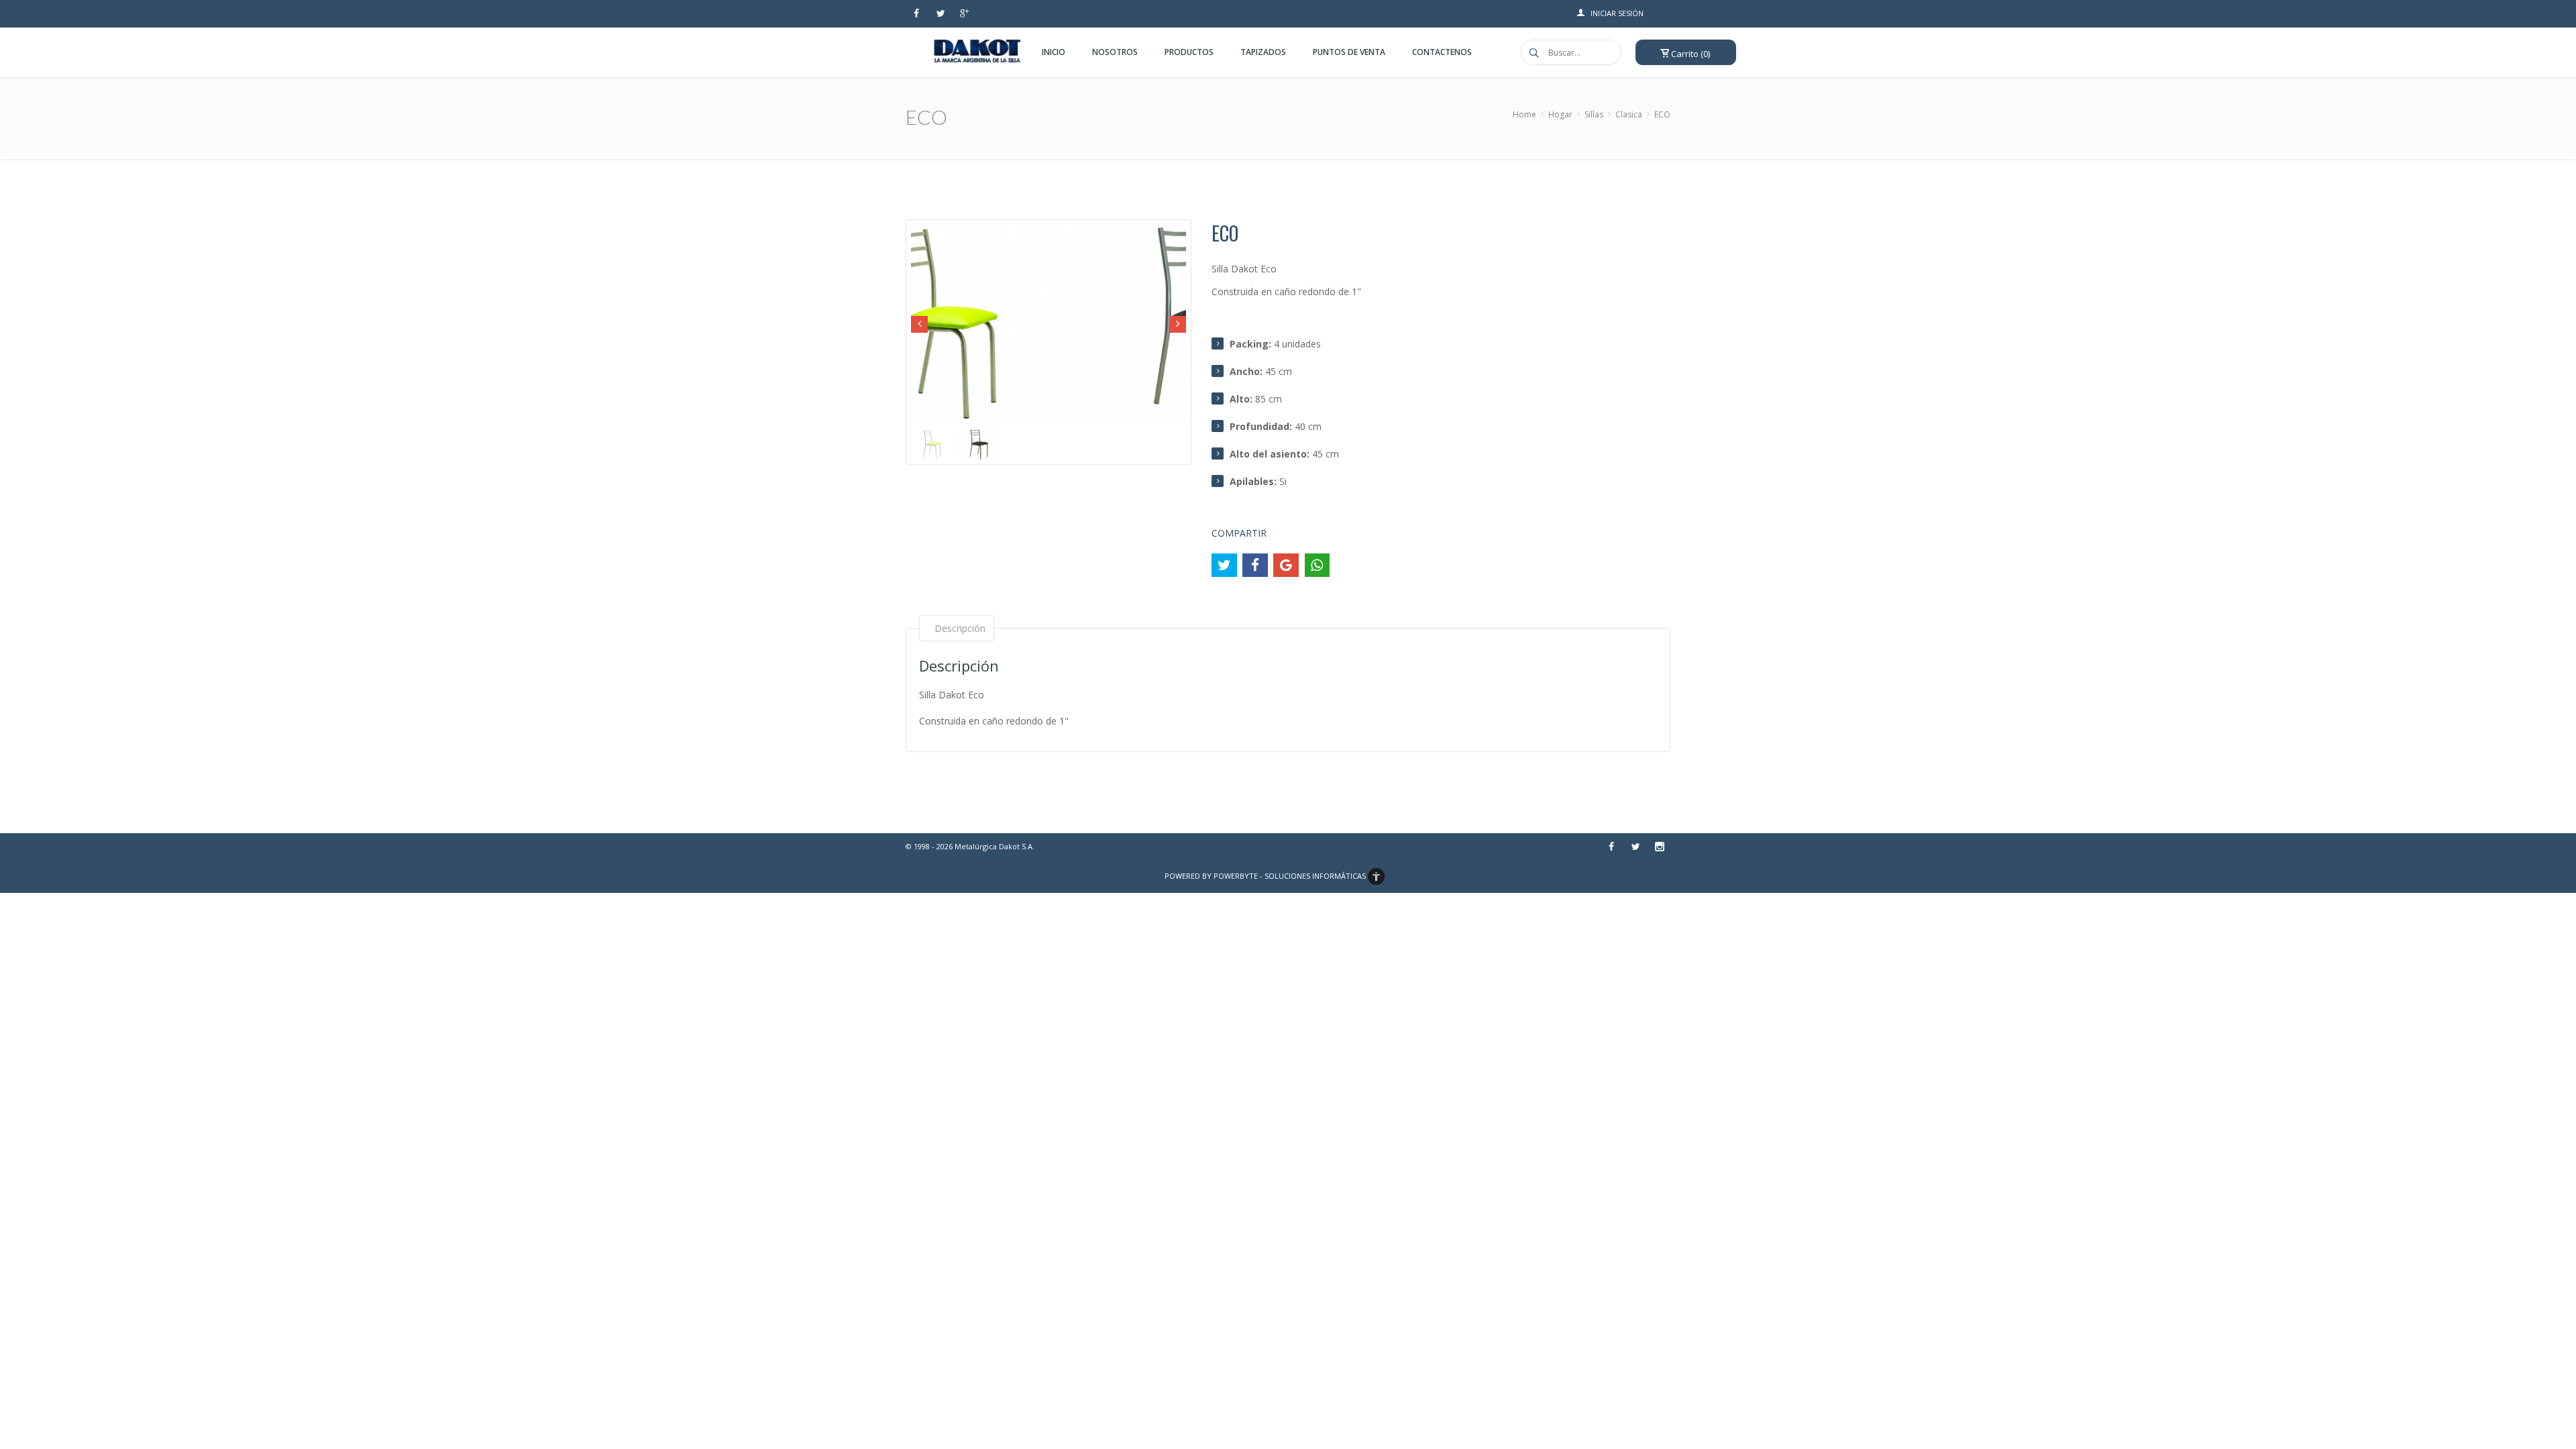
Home (1524, 114)
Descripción (960, 628)
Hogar (1560, 114)
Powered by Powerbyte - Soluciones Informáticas (1266, 876)
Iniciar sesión (1617, 13)
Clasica (1629, 114)
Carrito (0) (1689, 54)
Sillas (1594, 114)
